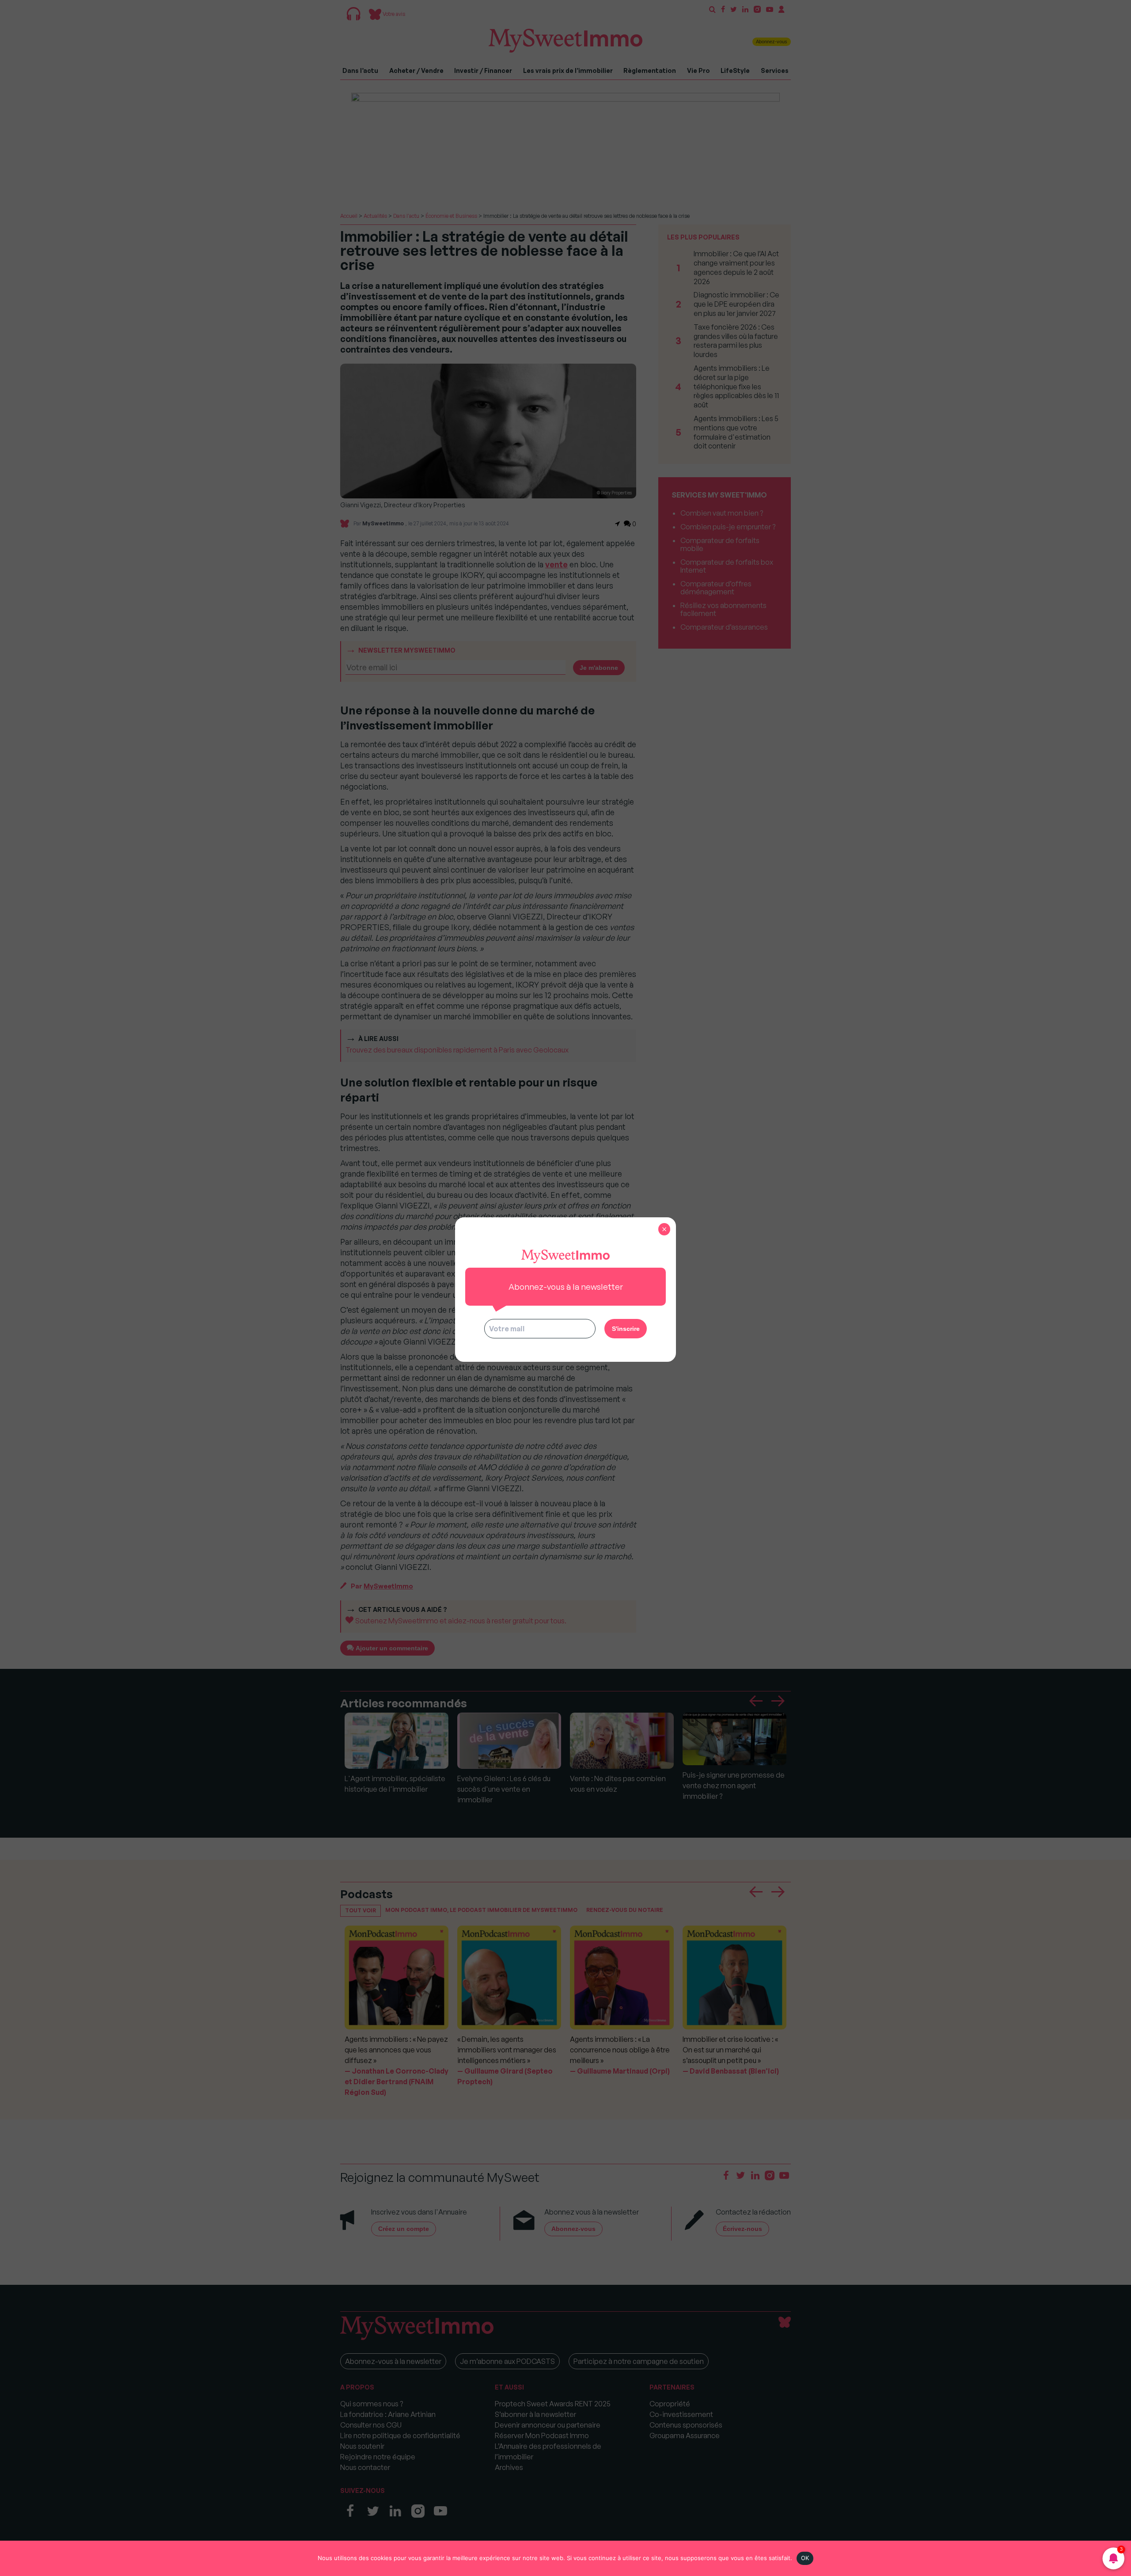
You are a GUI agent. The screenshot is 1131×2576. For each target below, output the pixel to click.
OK (805, 2558)
